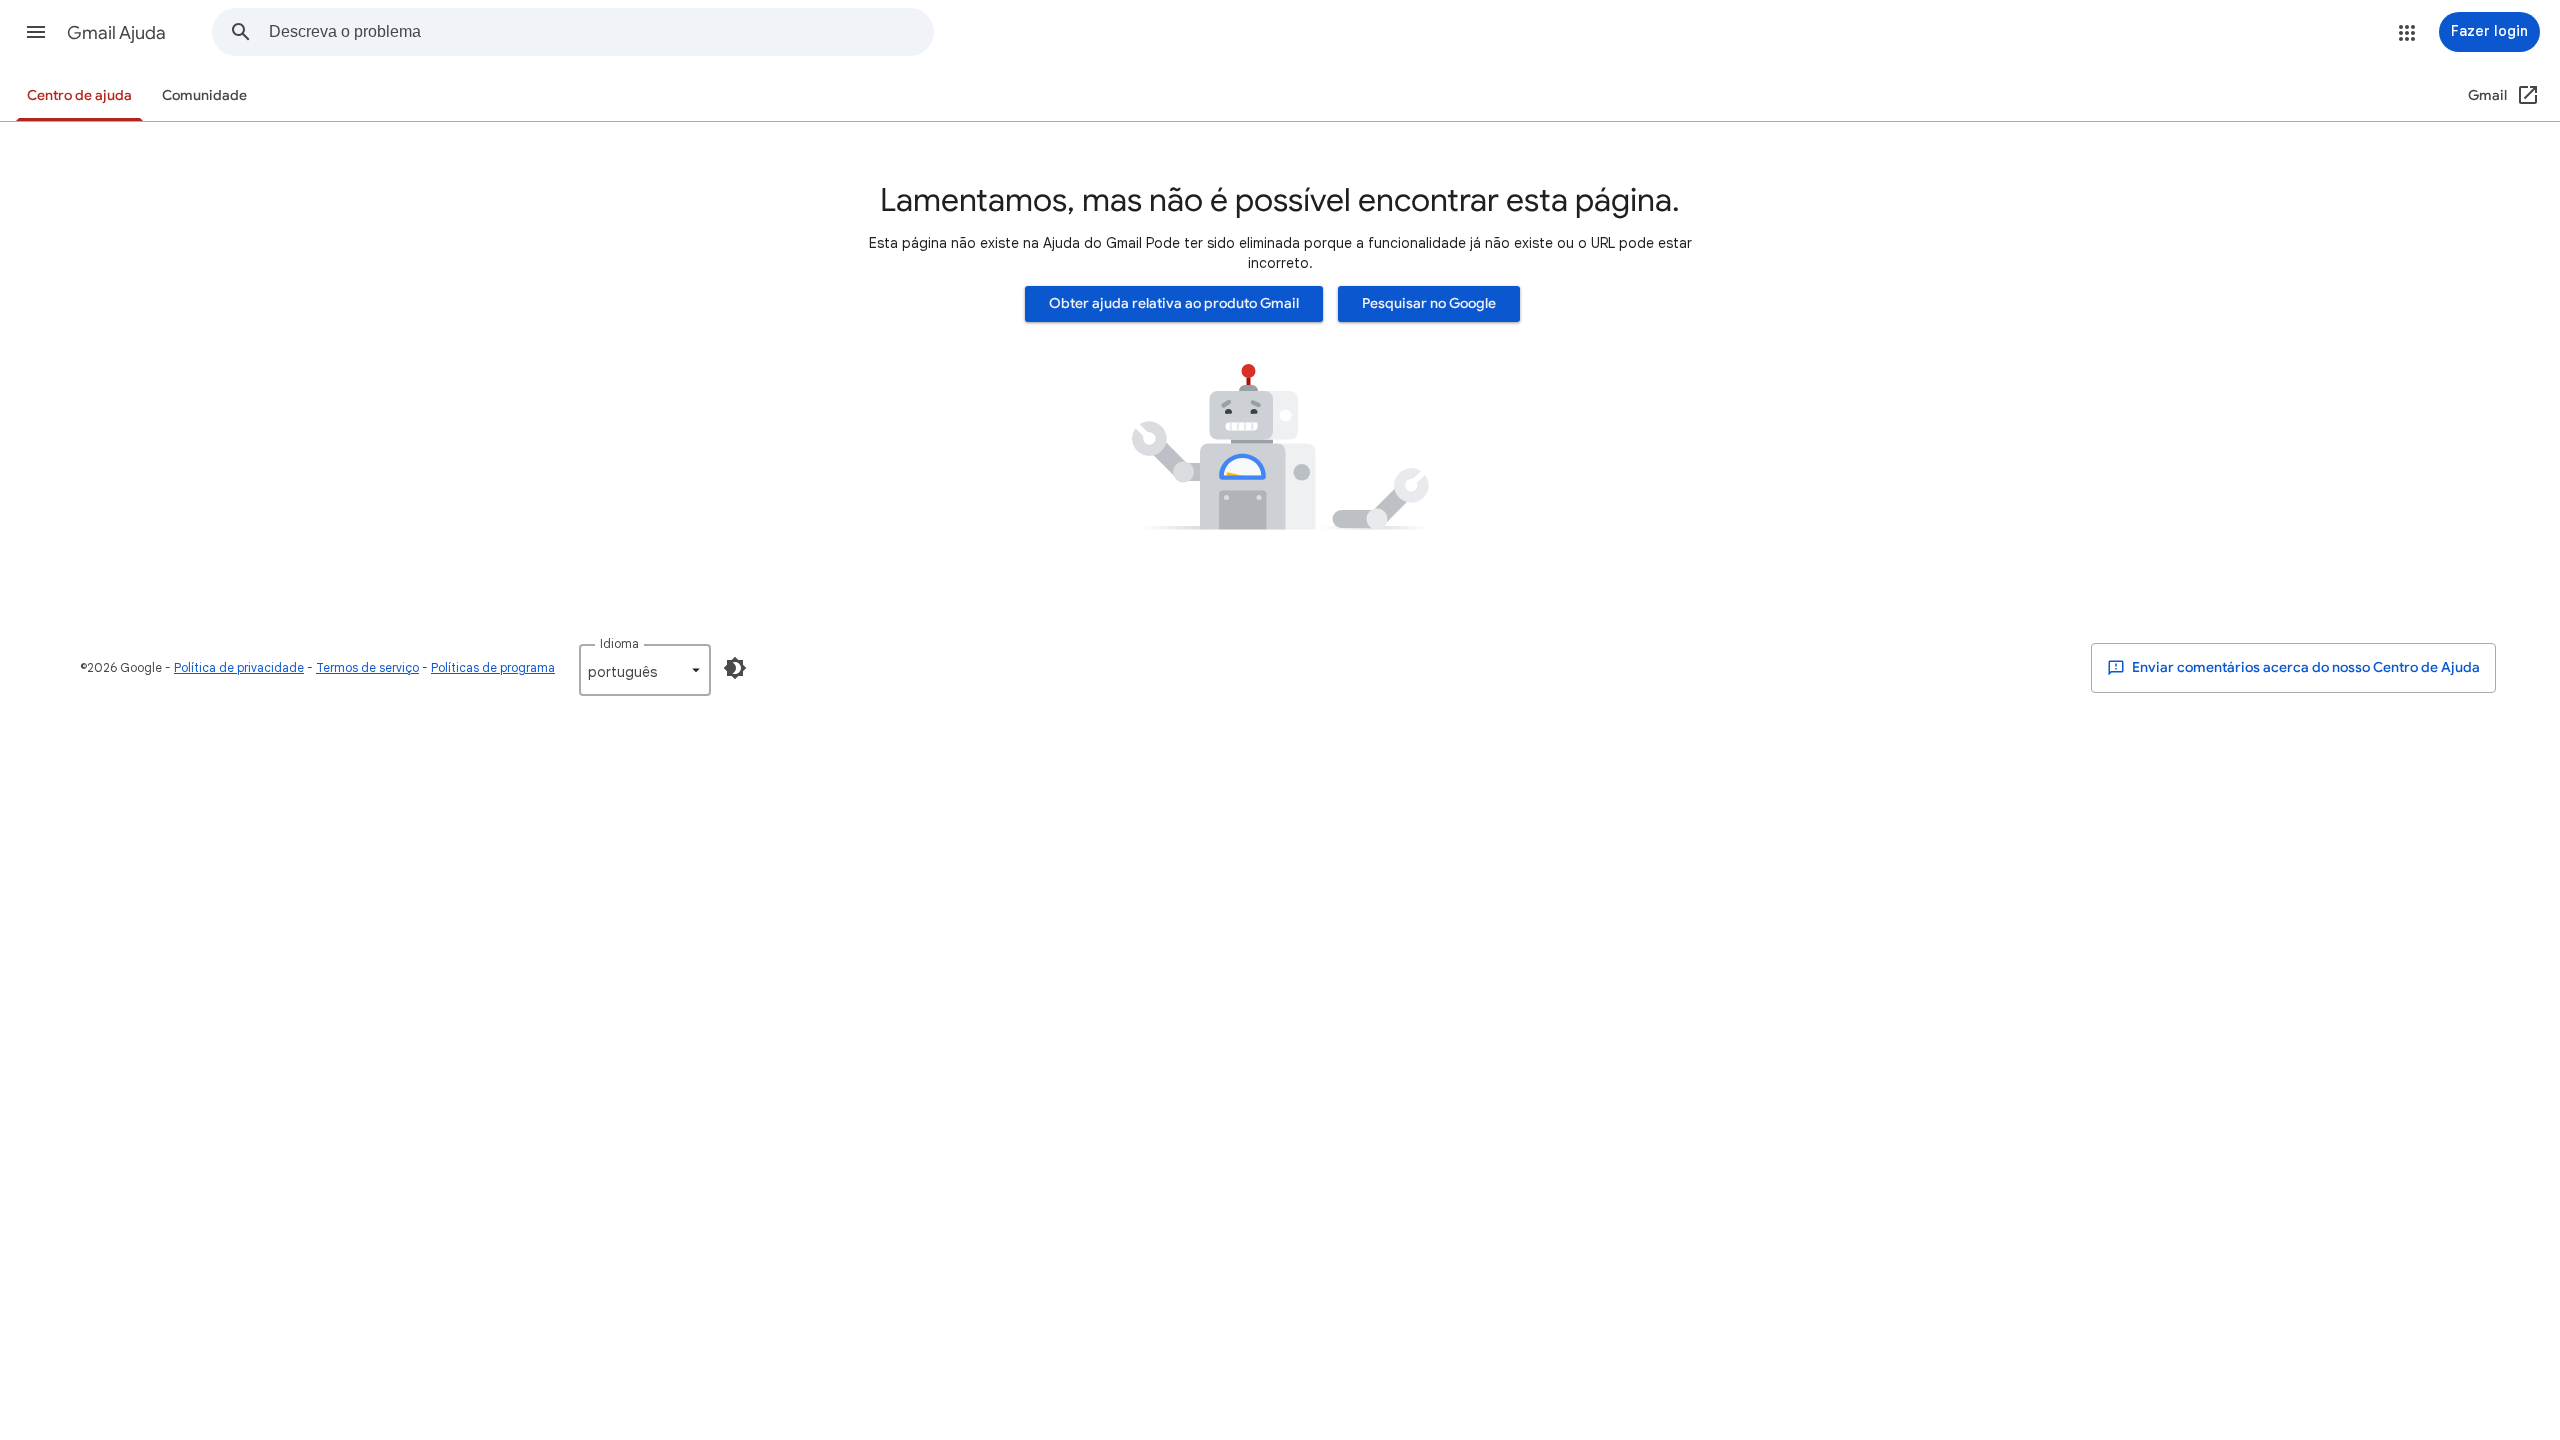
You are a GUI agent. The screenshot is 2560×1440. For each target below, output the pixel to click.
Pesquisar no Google (1429, 303)
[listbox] (645, 670)
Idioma (619, 643)
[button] (36, 32)
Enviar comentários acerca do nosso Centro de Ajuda (2304, 667)
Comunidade (204, 95)
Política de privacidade (239, 667)
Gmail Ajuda (116, 33)
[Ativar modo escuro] (735, 668)
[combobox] (601, 32)
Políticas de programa (493, 667)
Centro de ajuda (79, 95)
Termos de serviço (367, 667)
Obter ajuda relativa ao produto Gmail (1174, 303)
